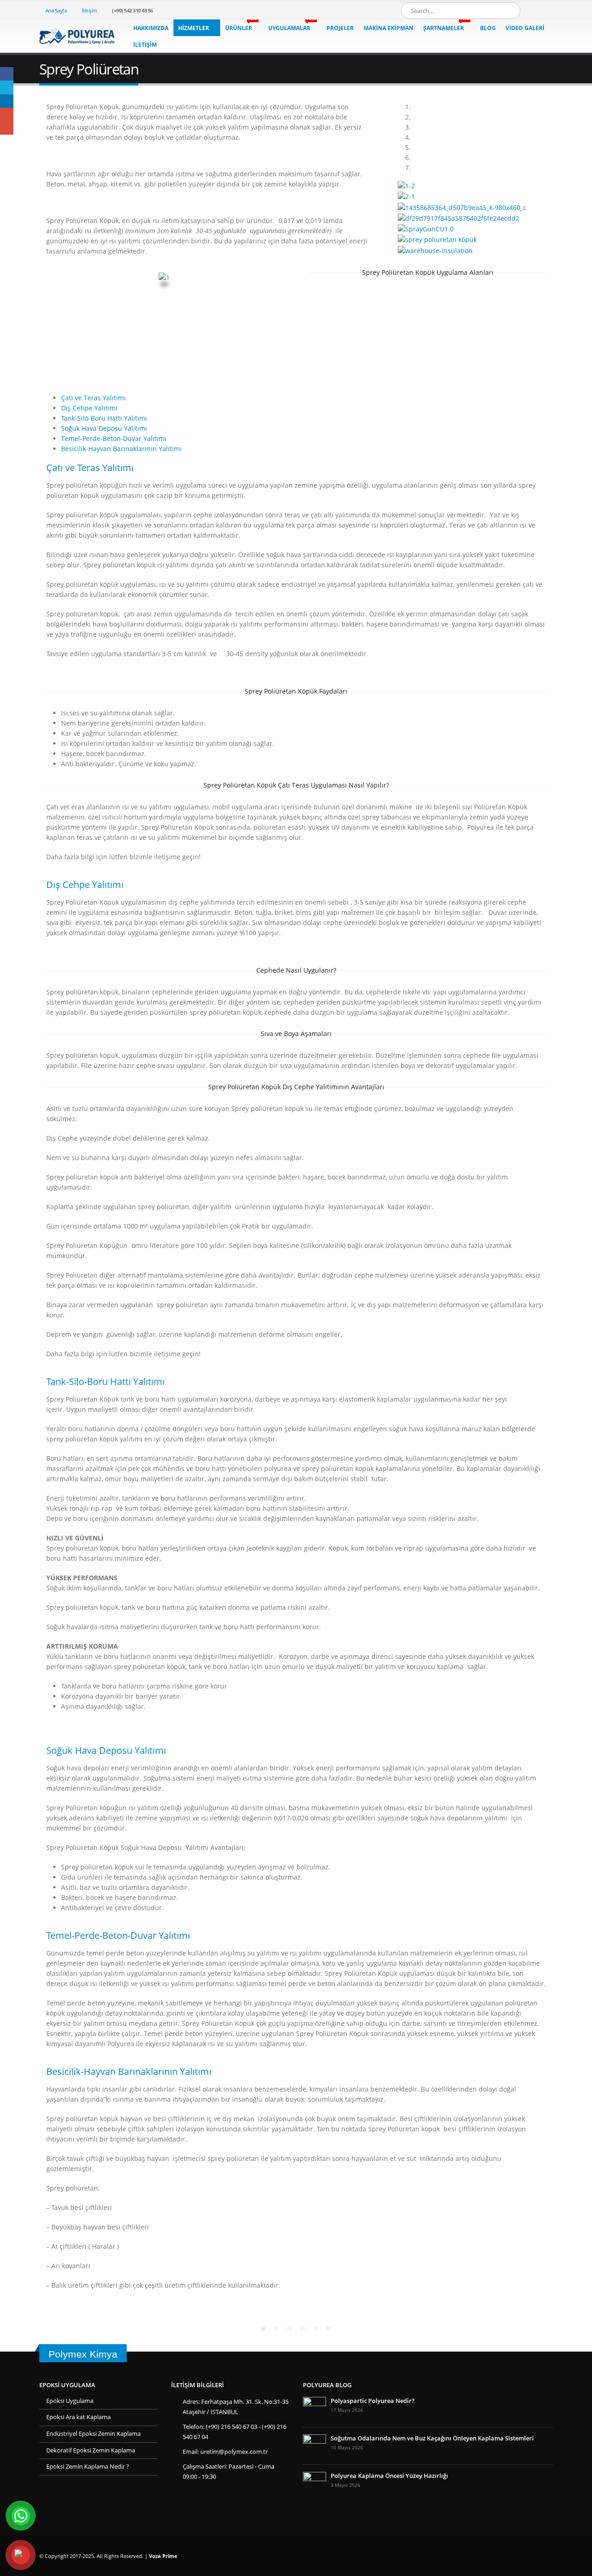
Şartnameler (446, 26)
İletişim (89, 10)
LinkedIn (7, 101)
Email (7, 128)
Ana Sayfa (56, 10)
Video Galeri (525, 28)
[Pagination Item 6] (328, 2328)
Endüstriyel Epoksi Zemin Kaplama (93, 2434)
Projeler (340, 28)
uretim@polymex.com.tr (234, 2452)
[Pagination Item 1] (264, 2328)
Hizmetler (194, 28)
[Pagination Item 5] (315, 2328)
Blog (488, 28)
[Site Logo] (77, 36)
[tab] (93, 398)
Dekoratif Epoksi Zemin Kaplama (91, 2450)
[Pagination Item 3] (290, 2328)
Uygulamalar (292, 26)
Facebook (7, 74)
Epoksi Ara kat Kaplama (78, 2417)
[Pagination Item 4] (302, 2328)
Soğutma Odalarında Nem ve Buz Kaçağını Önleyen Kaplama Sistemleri (432, 2438)
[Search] (507, 11)
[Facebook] (530, 11)
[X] (546, 11)
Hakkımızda (151, 28)
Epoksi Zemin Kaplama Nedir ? (88, 2467)
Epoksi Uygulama (70, 2401)
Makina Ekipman (388, 28)
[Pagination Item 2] (277, 2328)
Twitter (7, 87)
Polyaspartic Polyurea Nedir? (373, 2401)
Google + (7, 115)
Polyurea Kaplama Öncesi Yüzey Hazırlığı (389, 2476)
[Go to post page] (314, 2408)
